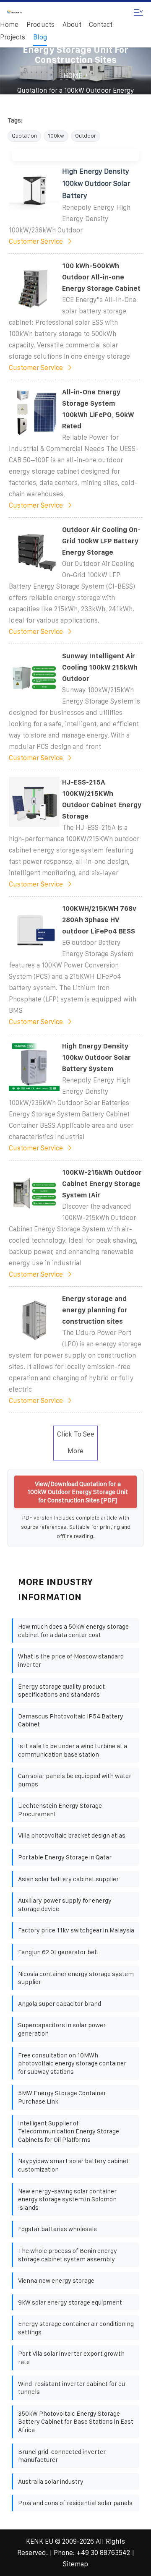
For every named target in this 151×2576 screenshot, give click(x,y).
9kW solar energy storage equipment (70, 2302)
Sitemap (75, 2564)
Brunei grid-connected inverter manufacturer (62, 2456)
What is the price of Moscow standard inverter (71, 1660)
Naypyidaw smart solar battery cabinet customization (73, 2165)
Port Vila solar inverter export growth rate (71, 2358)
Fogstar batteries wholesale (57, 2229)
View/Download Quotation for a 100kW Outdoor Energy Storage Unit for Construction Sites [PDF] (78, 1492)
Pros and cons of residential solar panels (75, 2503)
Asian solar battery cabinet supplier (68, 1879)
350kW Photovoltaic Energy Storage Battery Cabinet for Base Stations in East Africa (76, 2422)
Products (40, 25)
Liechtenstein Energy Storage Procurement (60, 1810)
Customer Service (36, 241)
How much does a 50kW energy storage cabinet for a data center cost (73, 1631)
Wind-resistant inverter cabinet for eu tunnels (72, 2388)
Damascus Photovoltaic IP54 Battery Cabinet (71, 1720)
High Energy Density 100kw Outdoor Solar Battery (96, 183)
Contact (101, 25)
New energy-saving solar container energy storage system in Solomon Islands (67, 2199)
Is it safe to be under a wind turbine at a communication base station (73, 1750)
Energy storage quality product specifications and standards (61, 1691)
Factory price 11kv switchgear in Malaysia (76, 1930)
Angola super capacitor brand (60, 2004)
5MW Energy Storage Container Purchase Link (62, 2097)
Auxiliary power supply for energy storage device (65, 1905)
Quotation (24, 136)
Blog (40, 37)
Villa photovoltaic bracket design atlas (72, 1835)
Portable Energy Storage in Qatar (65, 1857)
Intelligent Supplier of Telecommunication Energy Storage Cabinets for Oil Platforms (69, 2131)
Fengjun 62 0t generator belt (58, 1952)
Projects (13, 37)
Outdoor (86, 136)
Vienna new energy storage (56, 2280)
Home (9, 25)
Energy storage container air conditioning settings (76, 2328)
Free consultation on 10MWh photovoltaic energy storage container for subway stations (72, 2063)
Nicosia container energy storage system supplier (76, 1978)
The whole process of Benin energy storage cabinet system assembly (68, 2255)
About (72, 25)
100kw (56, 136)
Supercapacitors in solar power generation (62, 2029)
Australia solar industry (51, 2481)
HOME (73, 76)
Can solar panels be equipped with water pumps (75, 1780)
